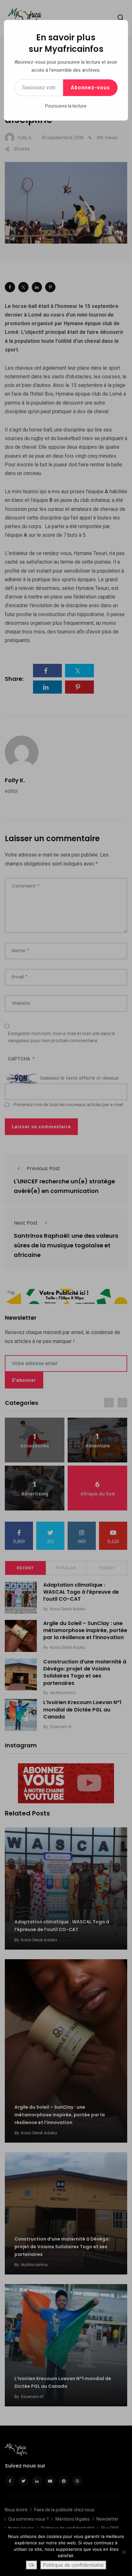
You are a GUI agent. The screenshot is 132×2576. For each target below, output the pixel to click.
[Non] (124, 2552)
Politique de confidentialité (73, 2565)
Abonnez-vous (90, 88)
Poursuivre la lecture (66, 106)
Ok (32, 2565)
